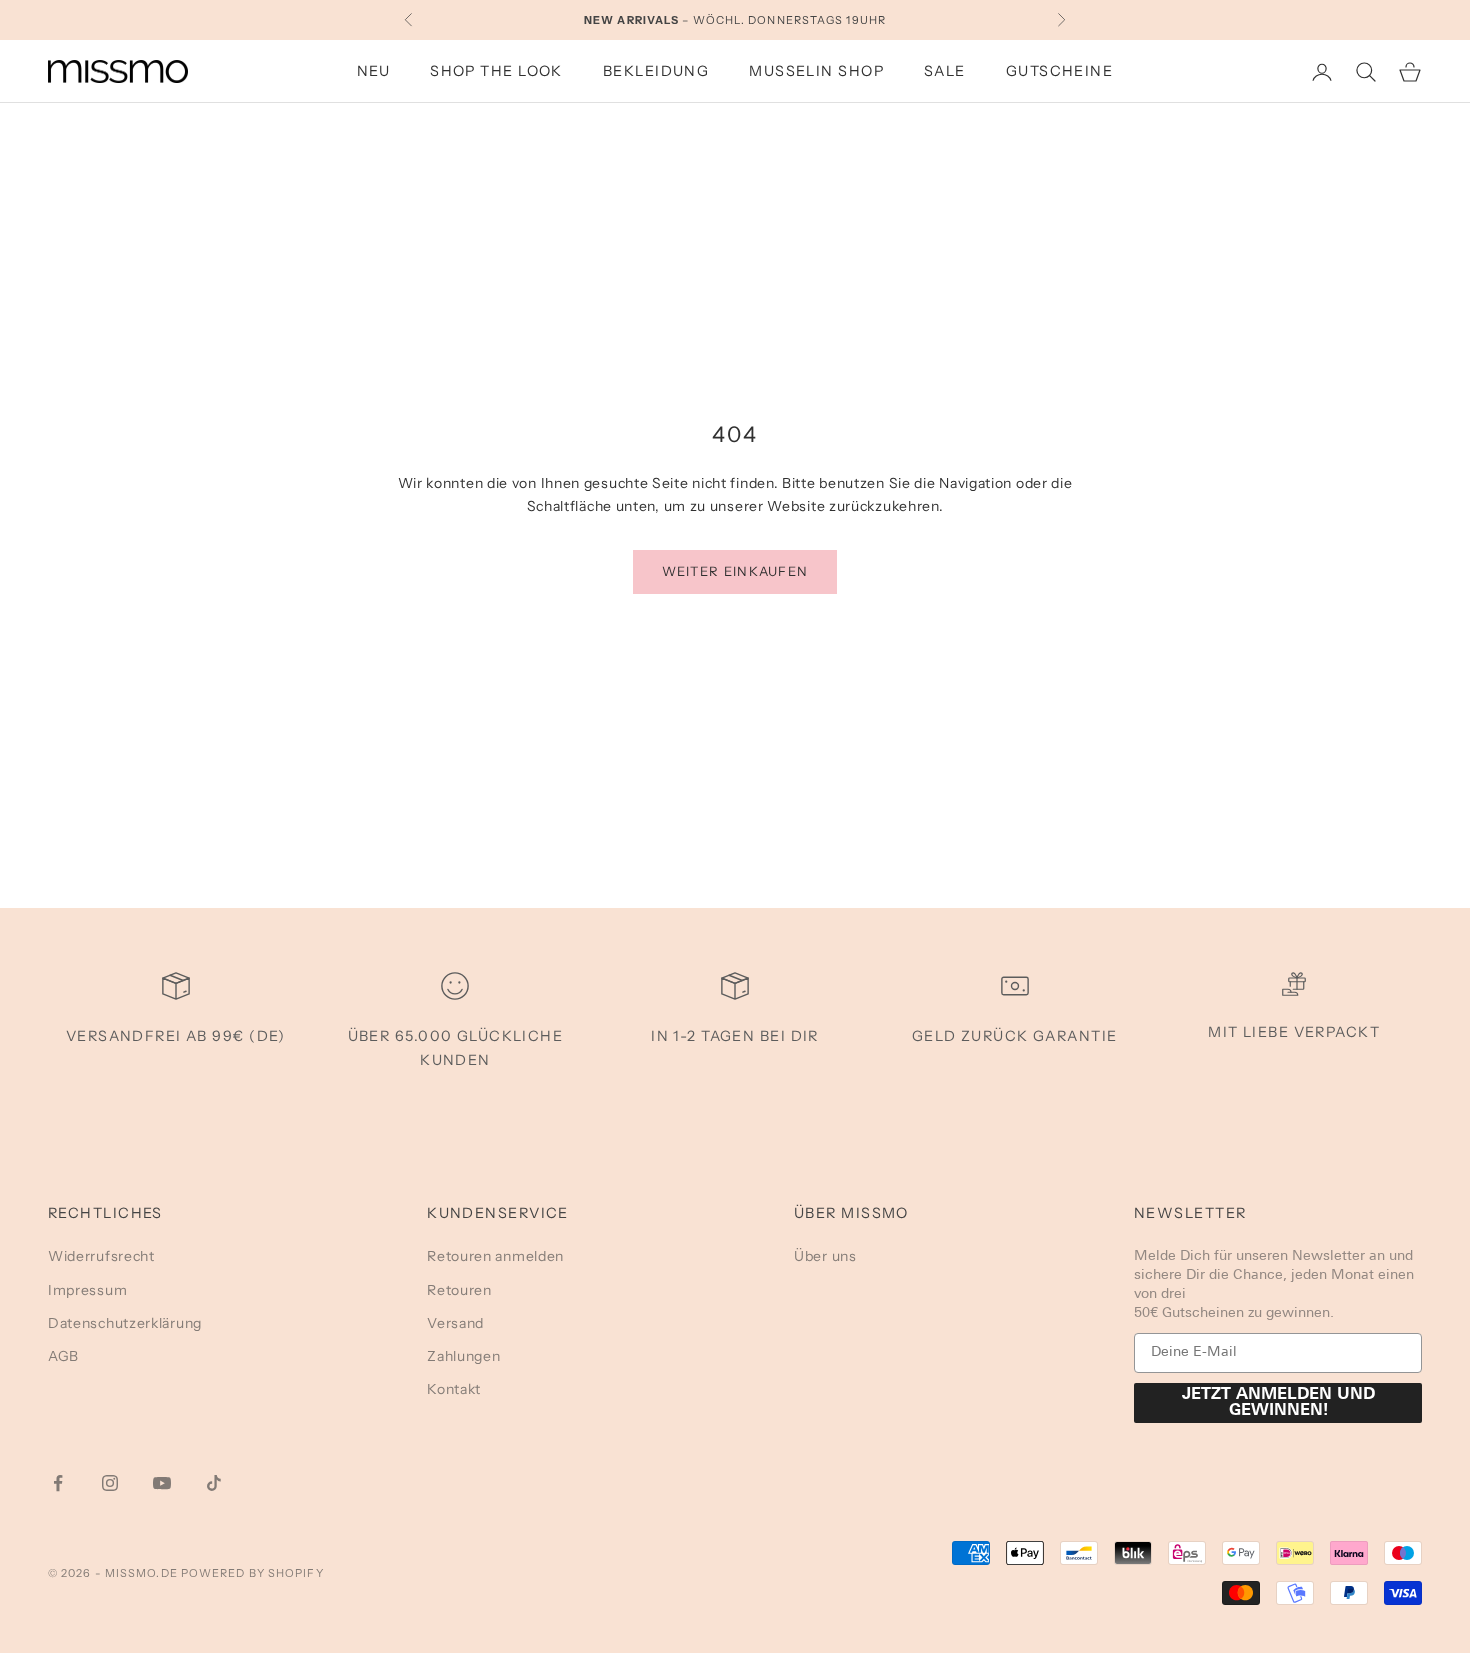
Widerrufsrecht (101, 1256)
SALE (945, 71)
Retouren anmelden (495, 1256)
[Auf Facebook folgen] (58, 1483)
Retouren (459, 1290)
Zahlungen (463, 1356)
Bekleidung (656, 71)
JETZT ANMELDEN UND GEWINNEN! (1278, 1403)
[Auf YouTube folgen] (162, 1483)
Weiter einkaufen (735, 571)
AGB (63, 1356)
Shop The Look (496, 71)
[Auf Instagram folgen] (110, 1483)
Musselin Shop (816, 71)
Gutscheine (1059, 71)
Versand (455, 1323)
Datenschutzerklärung (125, 1323)
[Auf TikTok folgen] (214, 1483)
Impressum (87, 1290)
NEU (373, 71)
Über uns (825, 1256)
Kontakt (454, 1389)
